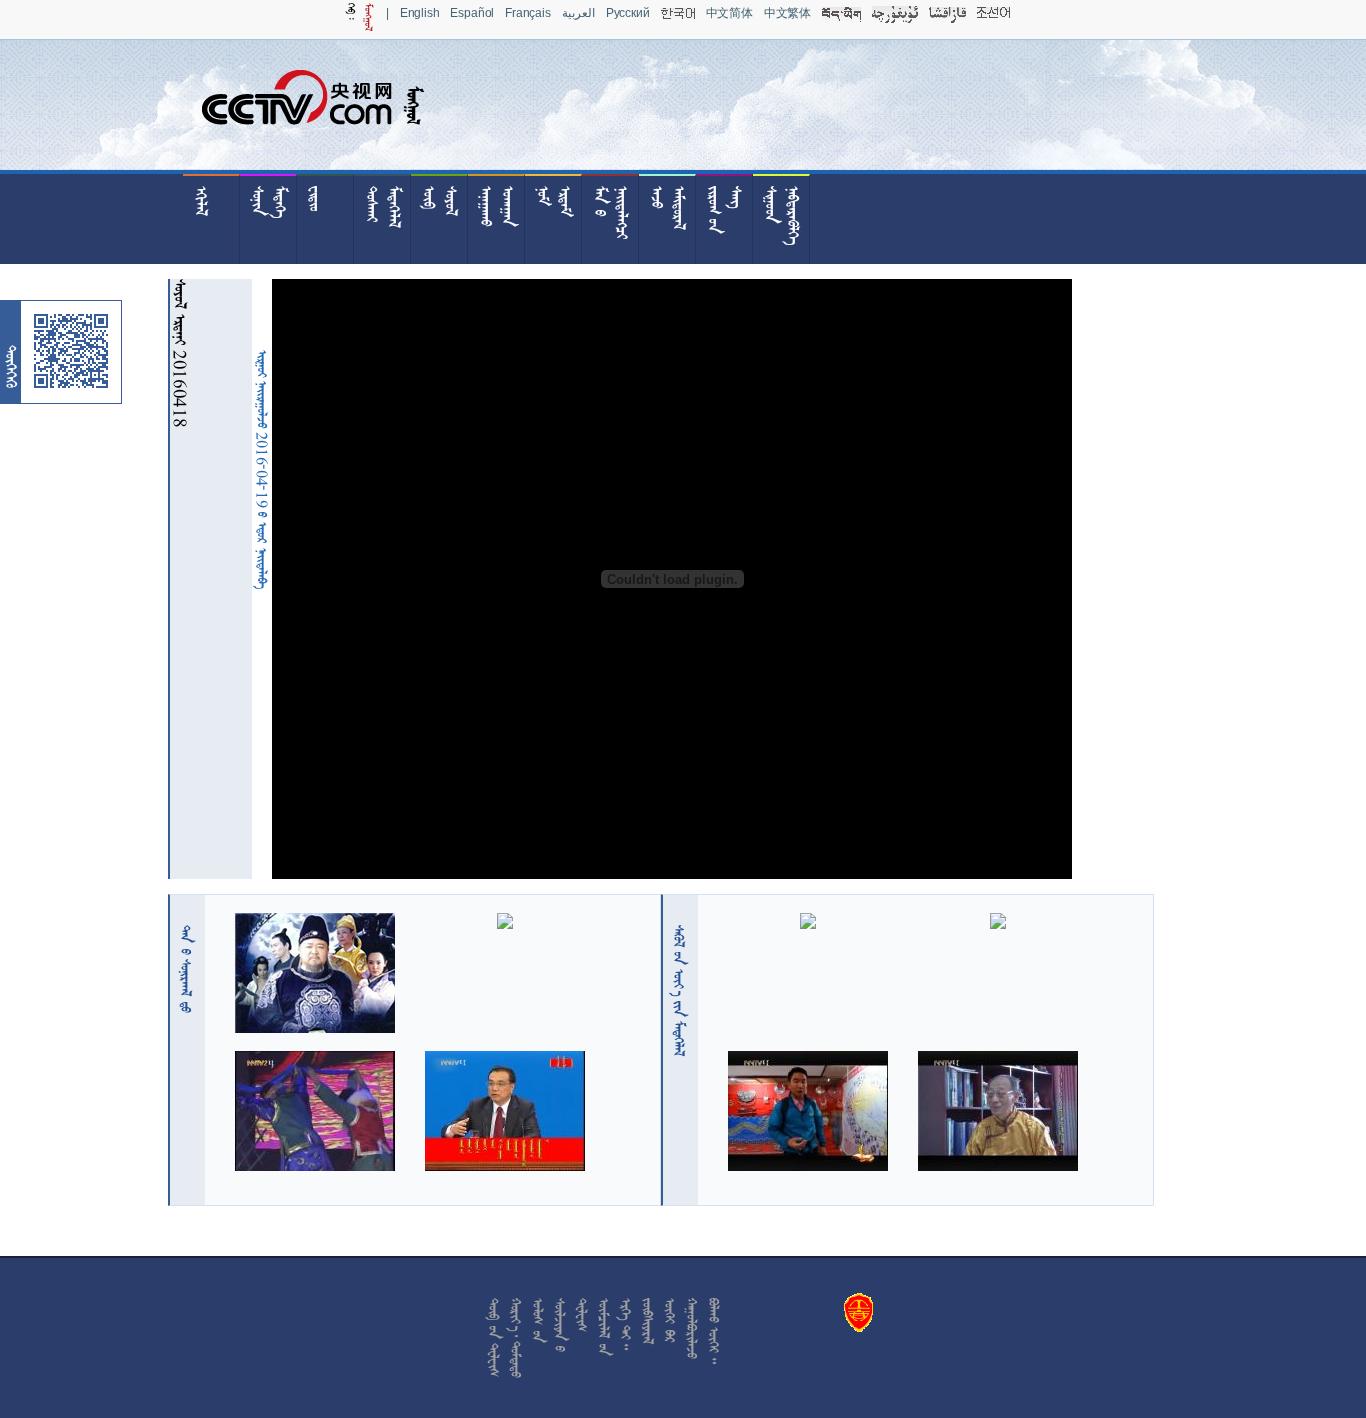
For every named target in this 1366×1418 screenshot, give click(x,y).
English (420, 13)
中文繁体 (787, 13)
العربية (578, 13)
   (679, 990)
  (186, 969)
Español (472, 13)
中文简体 (729, 13)
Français (528, 13)
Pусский (628, 13)
